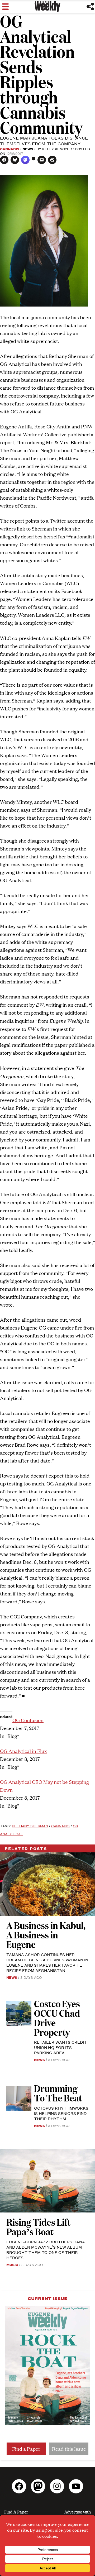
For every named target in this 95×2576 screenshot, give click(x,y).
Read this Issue (69, 2449)
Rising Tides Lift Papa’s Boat (38, 2227)
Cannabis (10, 149)
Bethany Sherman (30, 1826)
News (28, 149)
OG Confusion (28, 1720)
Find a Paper (26, 2449)
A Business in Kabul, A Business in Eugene (46, 1935)
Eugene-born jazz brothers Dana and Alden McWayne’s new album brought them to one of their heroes (46, 2250)
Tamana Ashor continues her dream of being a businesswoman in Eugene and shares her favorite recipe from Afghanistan (47, 1962)
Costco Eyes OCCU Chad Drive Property (57, 2018)
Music (12, 2264)
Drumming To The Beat (58, 2093)
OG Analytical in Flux (23, 1751)
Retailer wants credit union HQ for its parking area (60, 2047)
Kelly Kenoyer (57, 149)
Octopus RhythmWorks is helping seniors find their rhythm (61, 2113)
